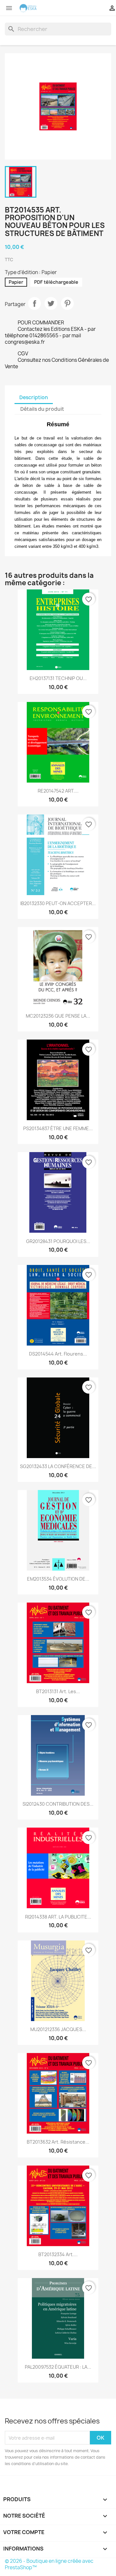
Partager (34, 303)
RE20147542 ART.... (58, 791)
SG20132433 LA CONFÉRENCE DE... (58, 1466)
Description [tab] (34, 397)
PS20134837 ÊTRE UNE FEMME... (58, 1128)
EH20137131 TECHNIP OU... (58, 678)
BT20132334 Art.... (58, 2254)
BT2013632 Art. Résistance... (58, 2142)
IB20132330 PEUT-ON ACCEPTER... (58, 903)
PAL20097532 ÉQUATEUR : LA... (58, 2367)
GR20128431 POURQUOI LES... (58, 1241)
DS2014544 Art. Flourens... (58, 1354)
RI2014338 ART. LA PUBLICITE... (58, 1917)
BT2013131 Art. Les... (58, 1691)
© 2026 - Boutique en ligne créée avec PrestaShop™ (49, 2564)
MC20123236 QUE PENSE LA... (58, 1016)
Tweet (51, 303)
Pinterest (67, 303)
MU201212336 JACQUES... (58, 2029)
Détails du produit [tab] (42, 409)
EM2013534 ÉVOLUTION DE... (58, 1579)
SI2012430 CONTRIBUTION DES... (58, 1804)
